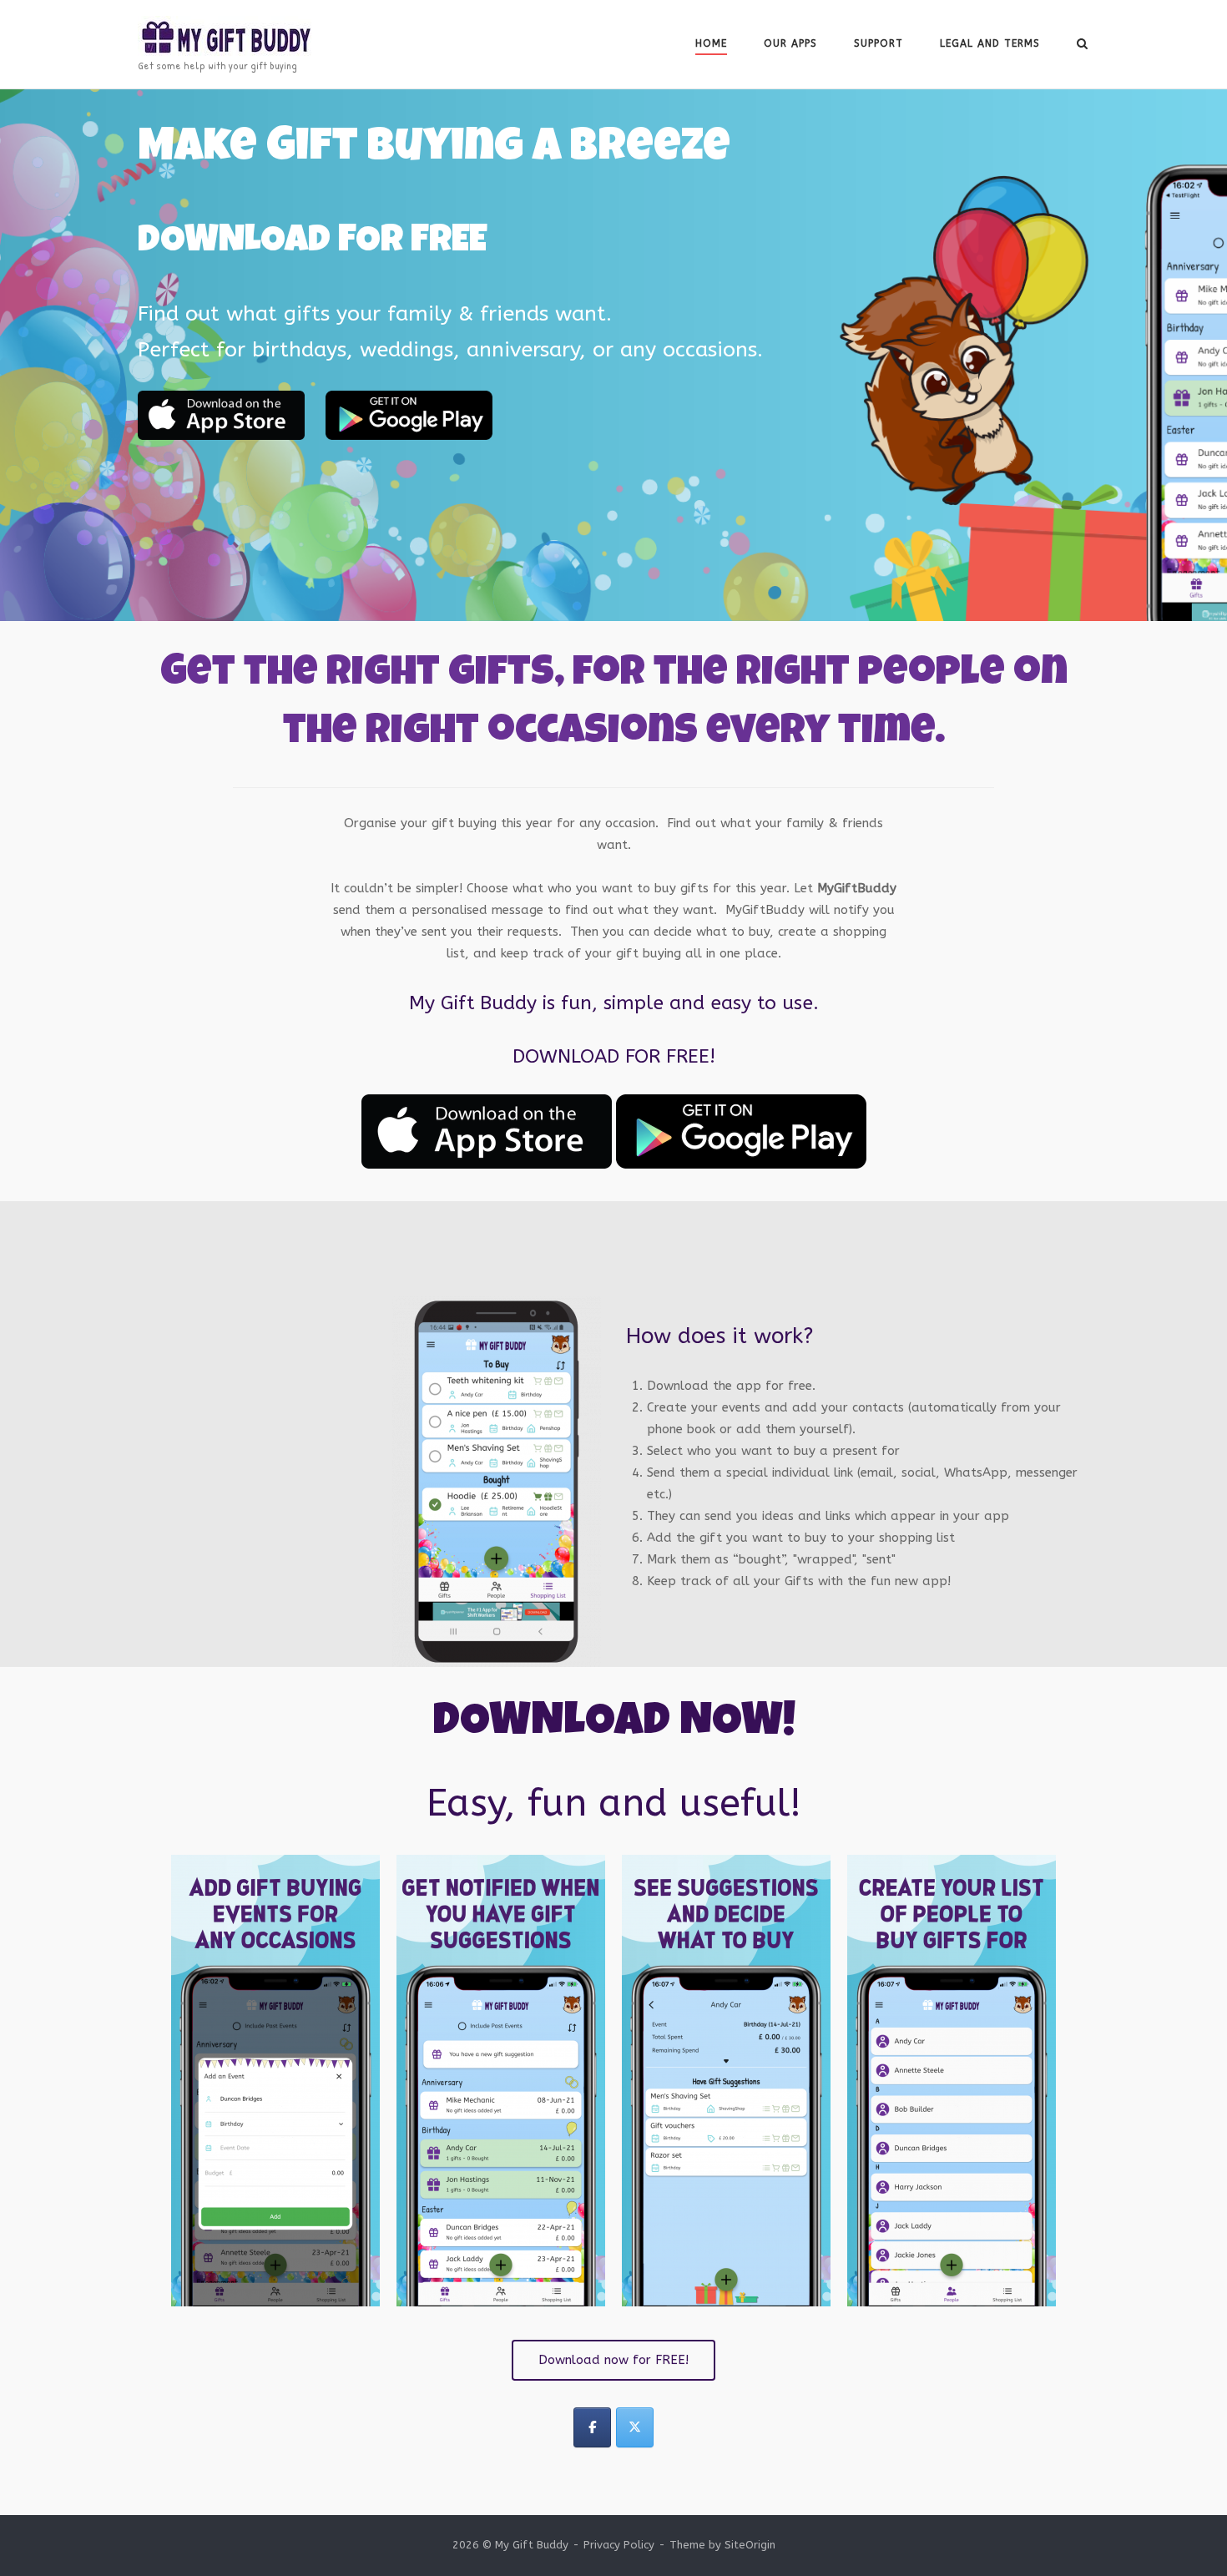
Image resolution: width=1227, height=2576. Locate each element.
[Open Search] (1082, 45)
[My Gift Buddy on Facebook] (592, 2427)
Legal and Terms (990, 43)
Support (879, 43)
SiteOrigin (750, 2545)
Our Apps (790, 43)
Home (711, 43)
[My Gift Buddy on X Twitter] (635, 2427)
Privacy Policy (619, 2545)
